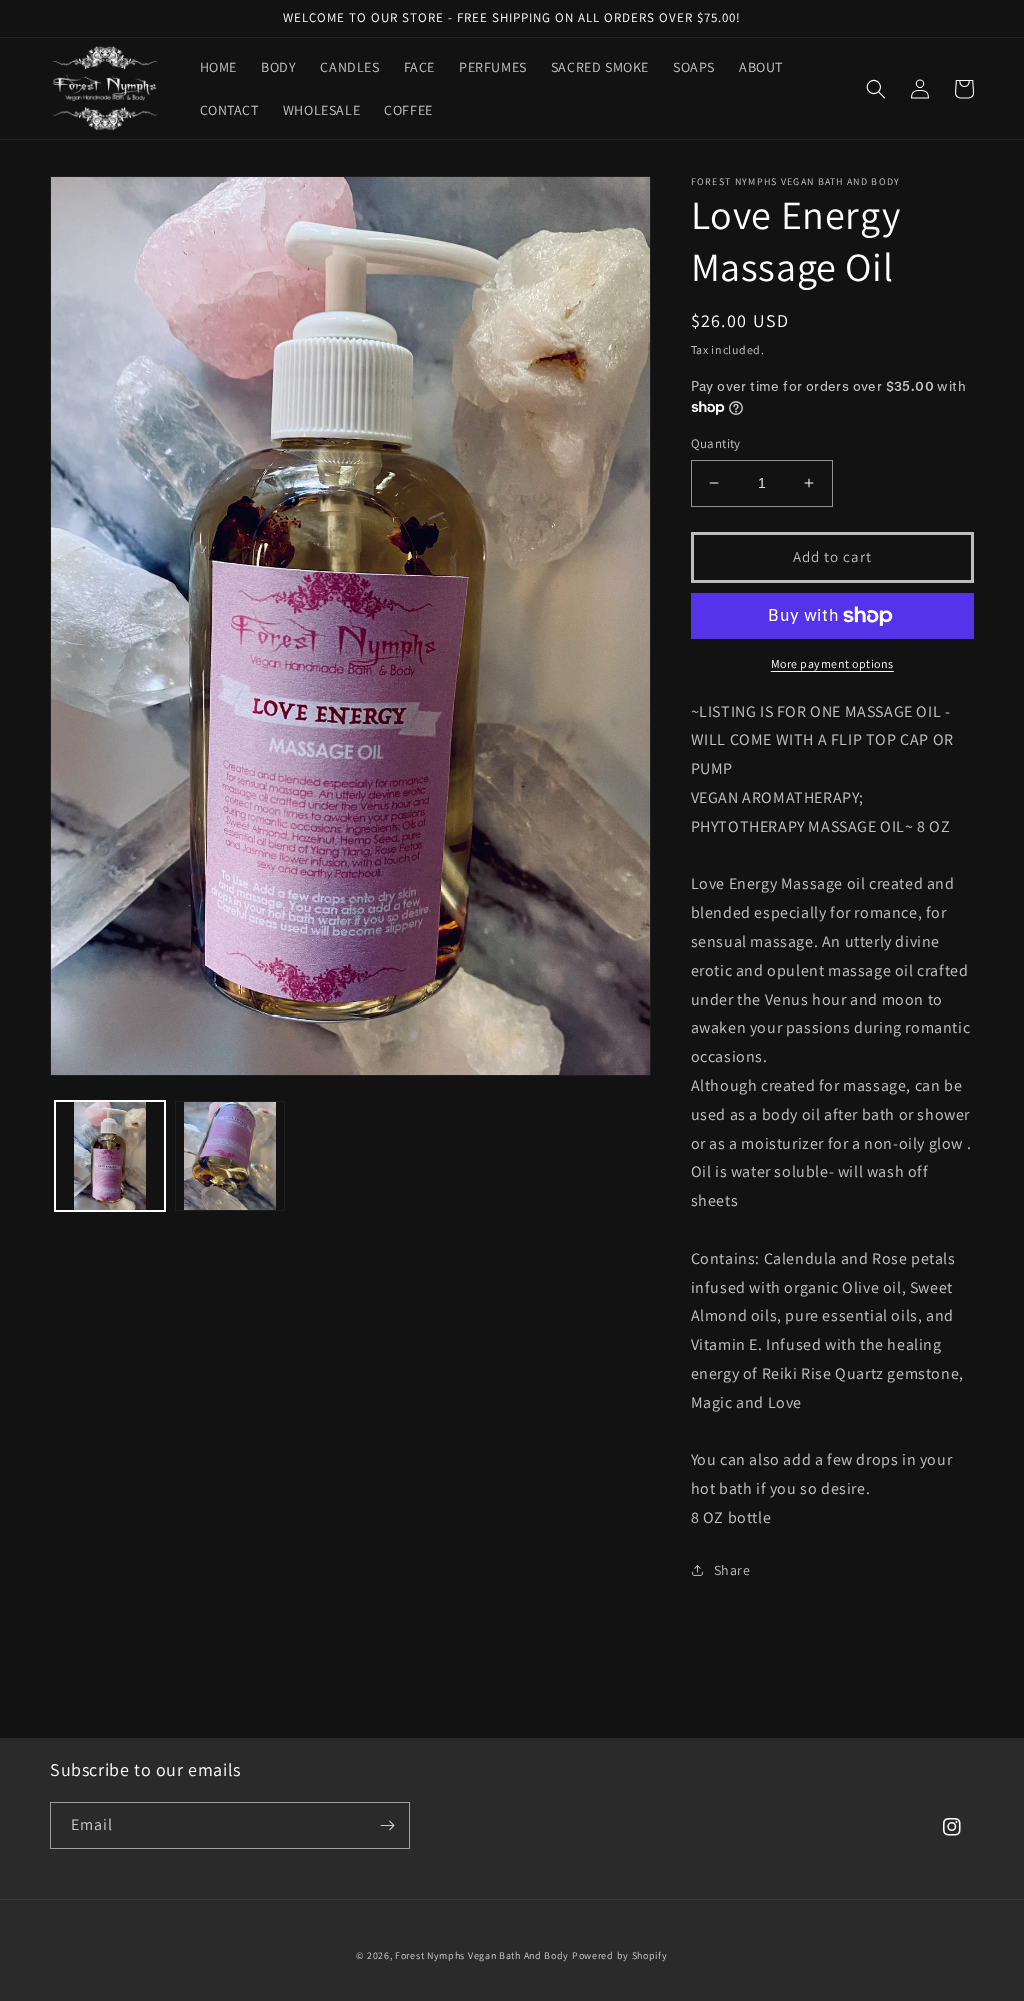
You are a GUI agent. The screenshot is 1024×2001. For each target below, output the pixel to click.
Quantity (716, 443)
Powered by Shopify (620, 1955)
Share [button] (732, 1570)
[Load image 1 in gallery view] (110, 1156)
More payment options (832, 663)
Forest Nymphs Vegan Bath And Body (482, 1955)
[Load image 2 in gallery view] (230, 1156)
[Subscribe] (387, 1825)
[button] (876, 89)
